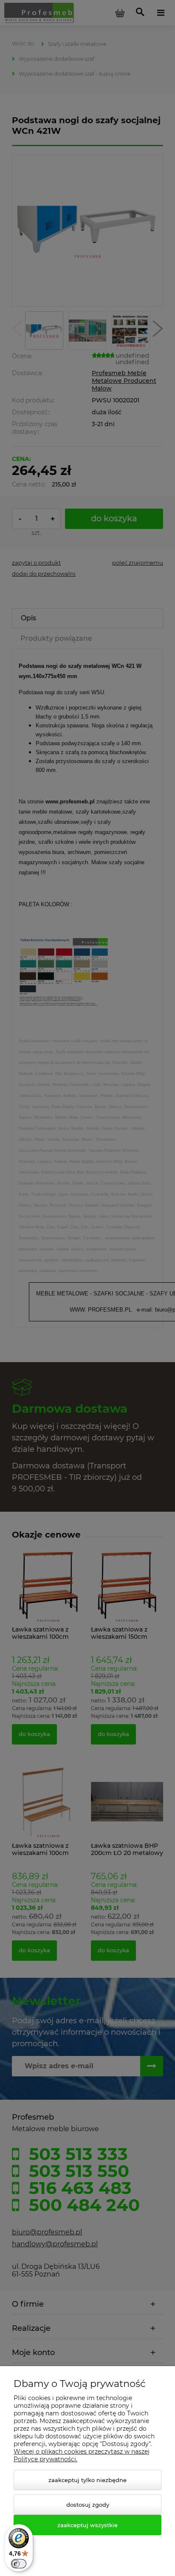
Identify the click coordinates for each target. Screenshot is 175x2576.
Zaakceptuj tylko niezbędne (87, 2480)
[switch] (19, 2564)
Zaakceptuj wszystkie (87, 2525)
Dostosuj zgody (88, 2505)
